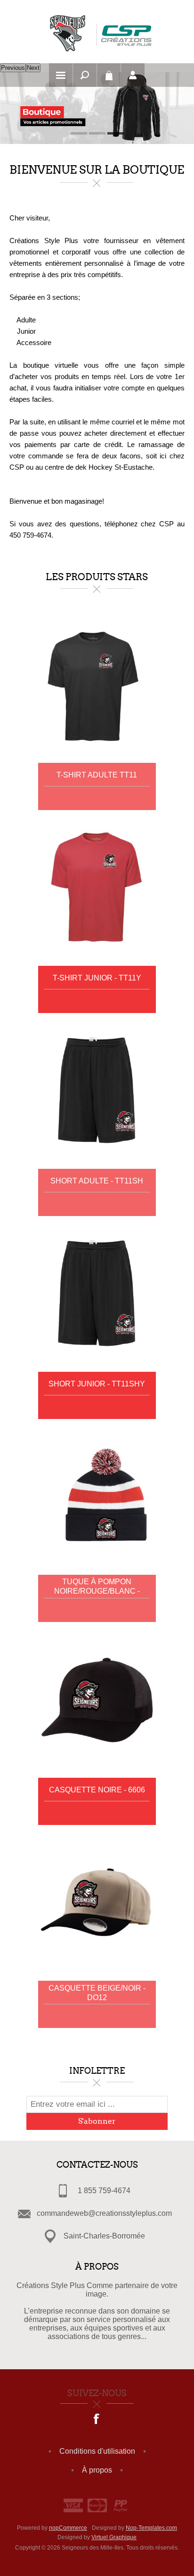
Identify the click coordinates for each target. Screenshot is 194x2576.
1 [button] (79, 133)
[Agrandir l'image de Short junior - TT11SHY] (97, 1294)
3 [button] (116, 133)
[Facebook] (97, 2420)
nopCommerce (68, 2528)
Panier (109, 75)
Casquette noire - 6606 (97, 1790)
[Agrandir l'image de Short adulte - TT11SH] (97, 1091)
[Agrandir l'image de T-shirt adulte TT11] (97, 685)
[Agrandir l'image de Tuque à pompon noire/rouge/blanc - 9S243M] (97, 1497)
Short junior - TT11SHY (97, 1384)
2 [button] (97, 133)
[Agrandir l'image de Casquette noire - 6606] (97, 1700)
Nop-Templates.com (151, 2528)
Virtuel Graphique (114, 2537)
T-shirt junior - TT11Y (97, 978)
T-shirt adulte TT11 (97, 775)
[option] (97, 108)
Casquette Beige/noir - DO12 (97, 1993)
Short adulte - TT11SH (97, 1181)
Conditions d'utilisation (97, 2451)
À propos (97, 2470)
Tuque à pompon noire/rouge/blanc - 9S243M (97, 1587)
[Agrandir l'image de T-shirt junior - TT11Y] (97, 888)
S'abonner (97, 2121)
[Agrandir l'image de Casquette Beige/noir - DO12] (97, 1903)
